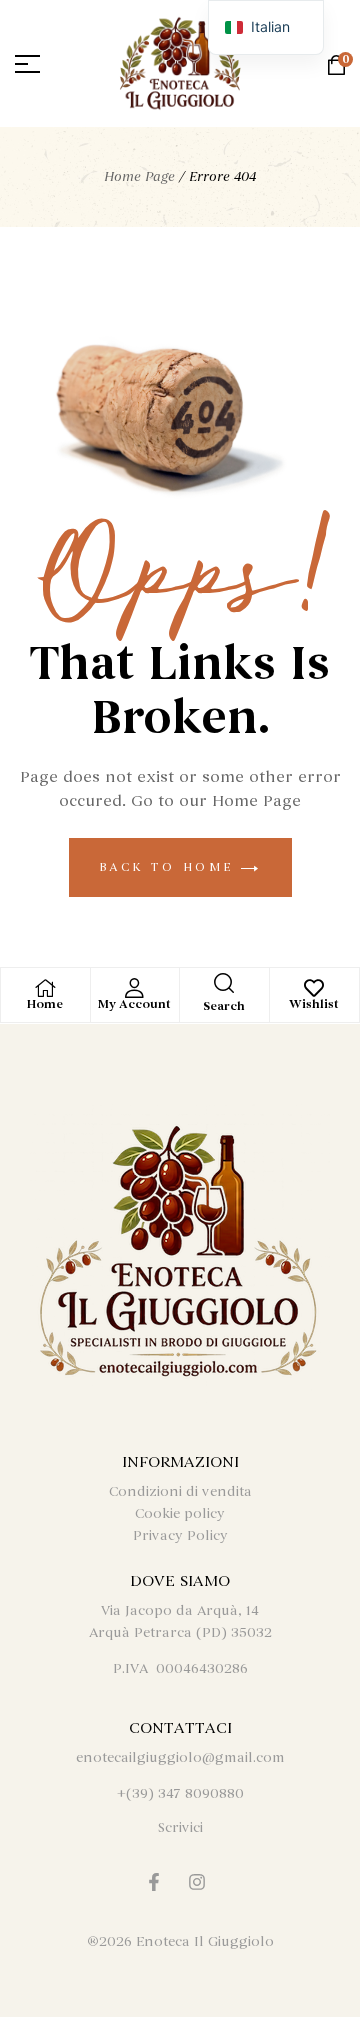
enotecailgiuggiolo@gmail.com (180, 1757)
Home (45, 1004)
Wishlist (314, 1004)
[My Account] (135, 988)
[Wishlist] (314, 988)
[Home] (45, 988)
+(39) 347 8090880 (180, 1793)
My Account (134, 1004)
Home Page (139, 176)
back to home (170, 867)
